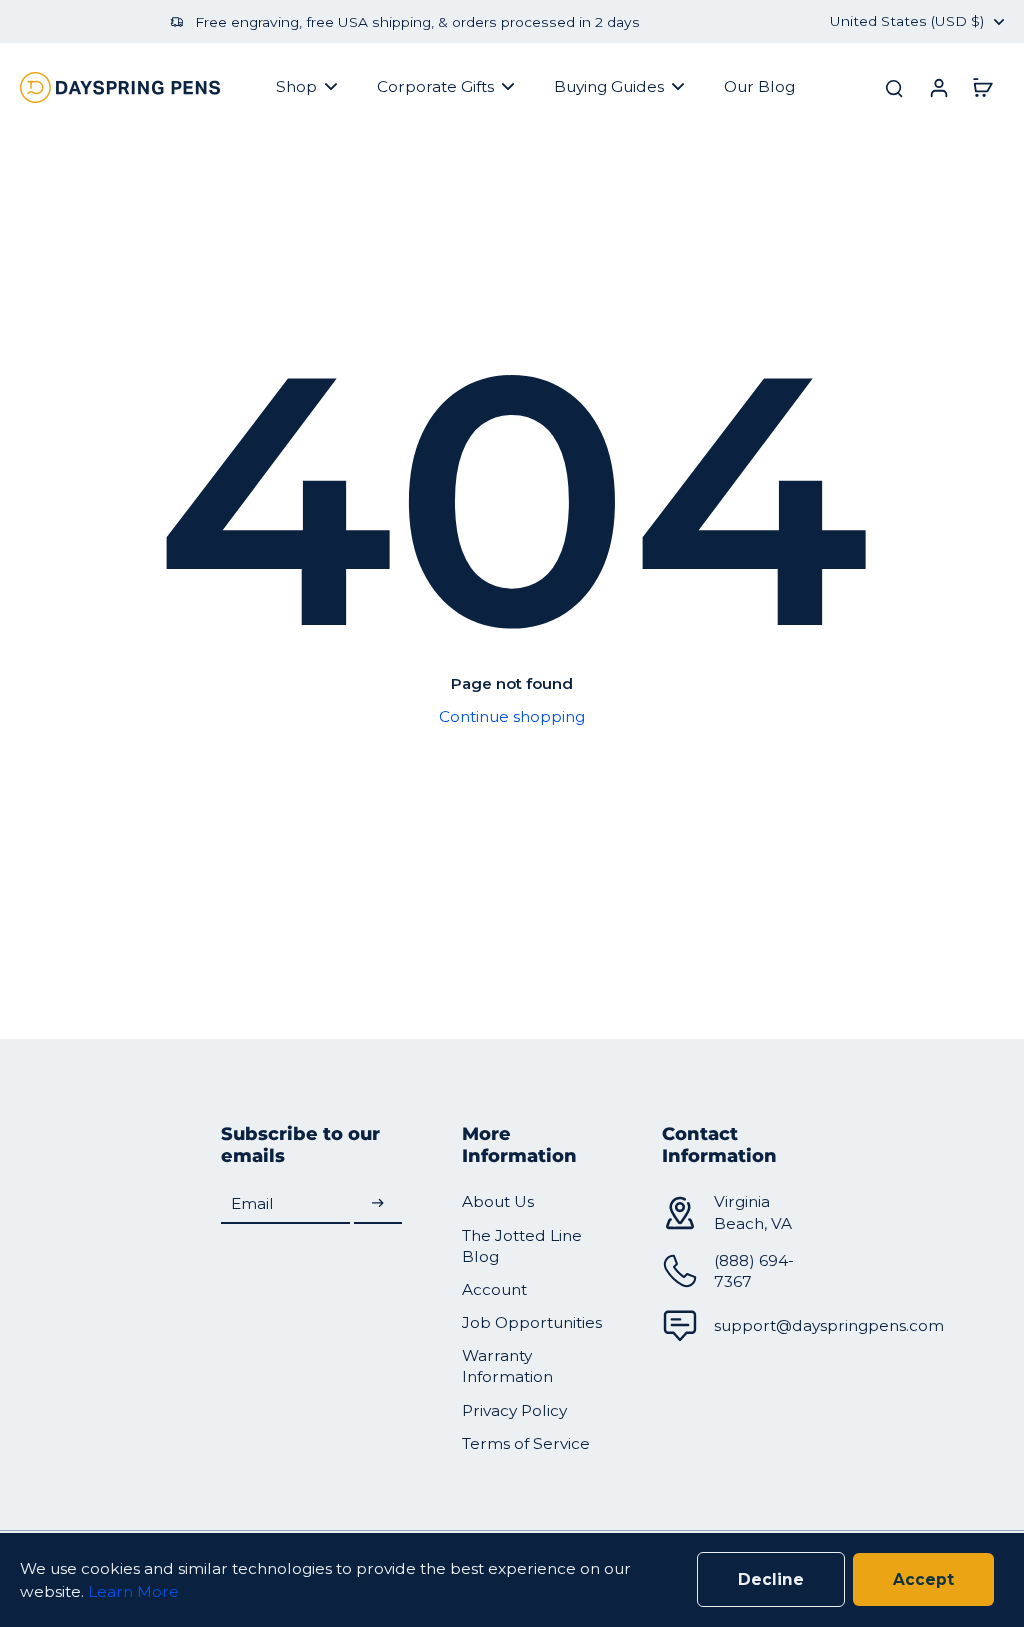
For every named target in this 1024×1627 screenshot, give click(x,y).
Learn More (133, 1591)
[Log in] (938, 87)
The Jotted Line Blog (522, 1246)
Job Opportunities (532, 1322)
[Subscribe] (378, 1203)
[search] (894, 87)
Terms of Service (526, 1443)
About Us (498, 1201)
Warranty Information (507, 1366)
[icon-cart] (982, 87)
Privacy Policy (514, 1410)
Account (494, 1289)
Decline (771, 1579)
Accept (923, 1579)
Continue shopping (512, 716)
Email (252, 1203)
